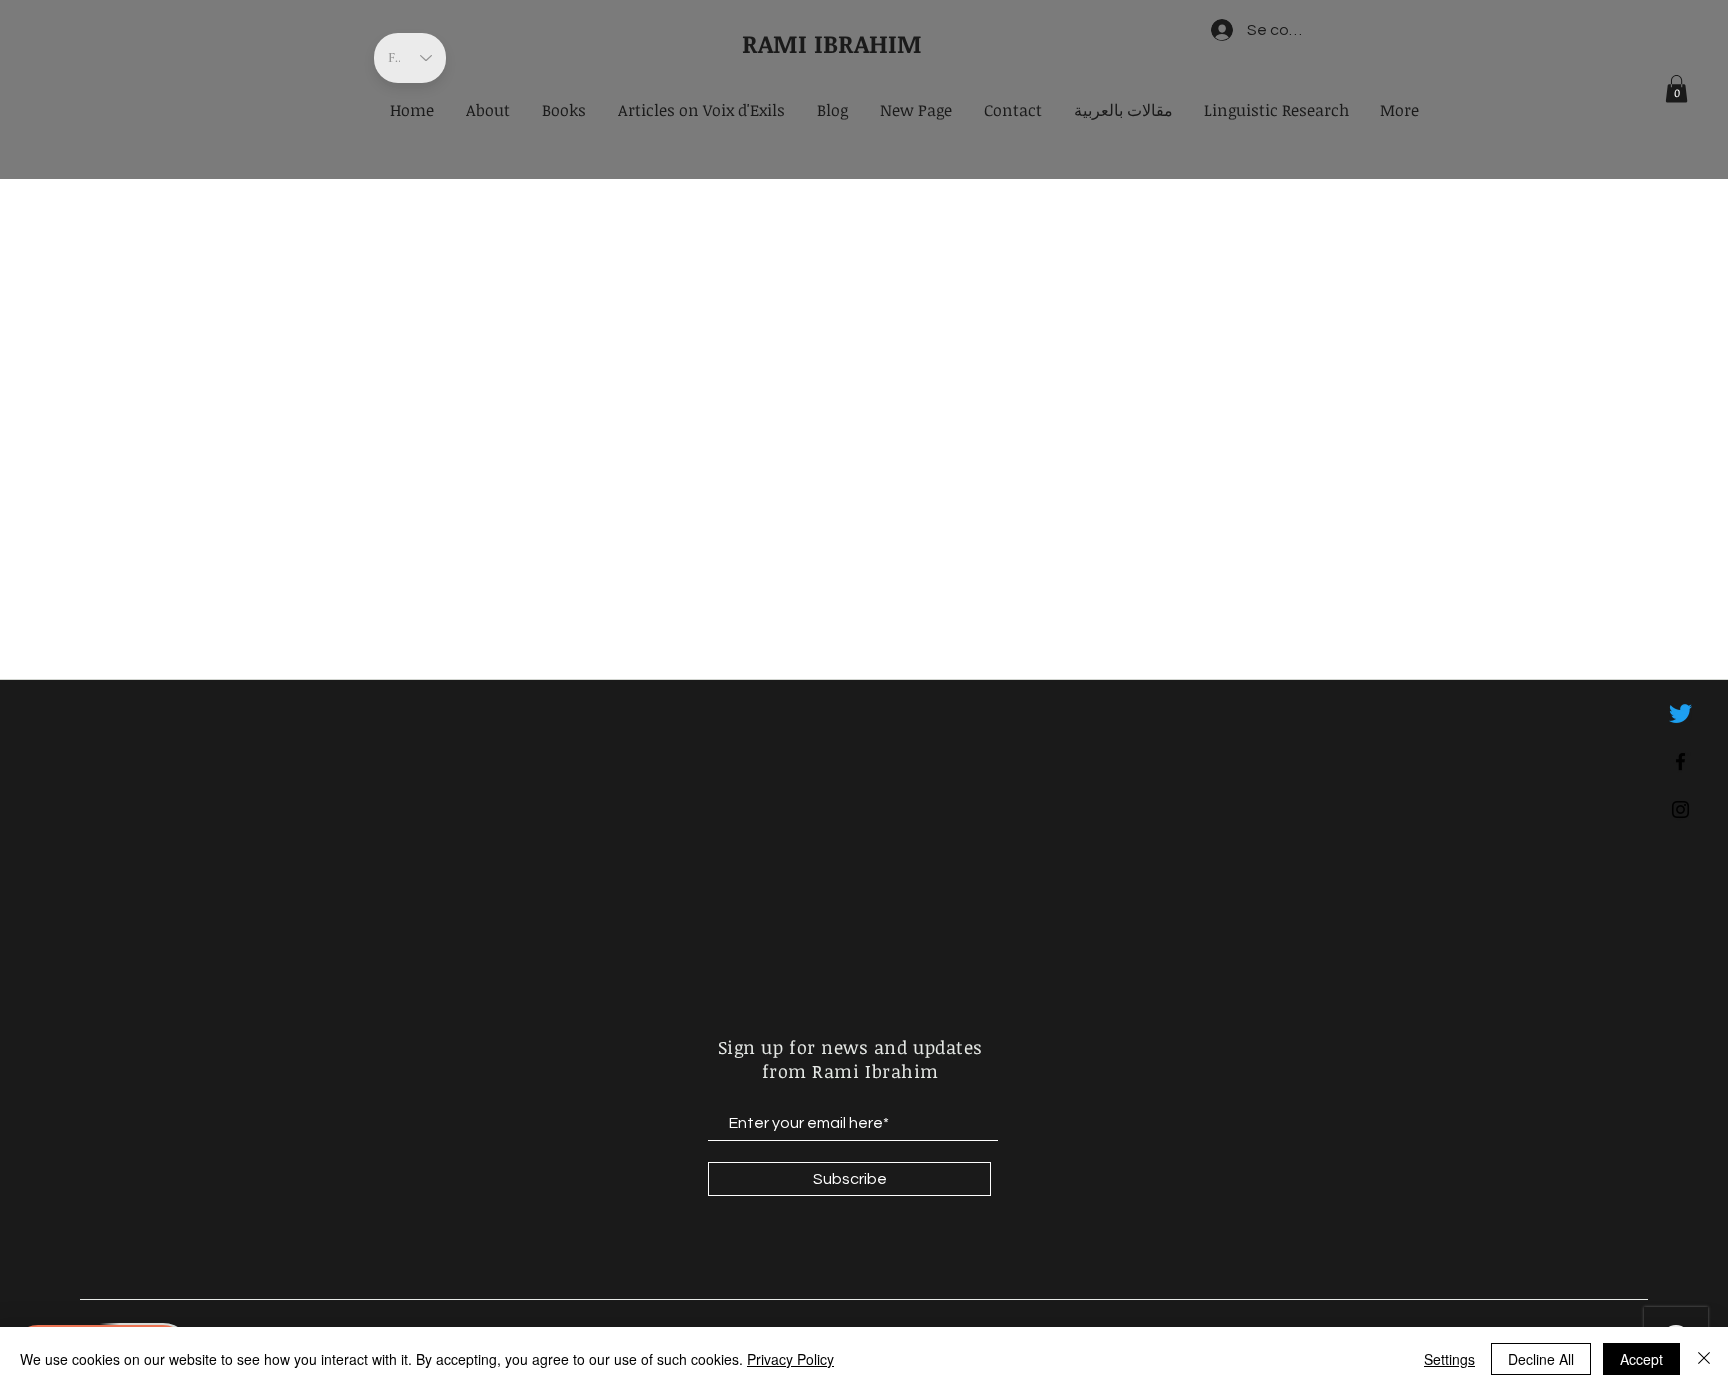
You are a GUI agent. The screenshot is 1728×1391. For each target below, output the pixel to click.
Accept (1641, 1359)
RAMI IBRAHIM (832, 43)
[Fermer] (1704, 1359)
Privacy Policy (790, 1359)
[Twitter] (1680, 713)
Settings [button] (1449, 1359)
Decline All (1541, 1359)
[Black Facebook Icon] (1680, 761)
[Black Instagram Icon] (1680, 809)
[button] (1676, 88)
